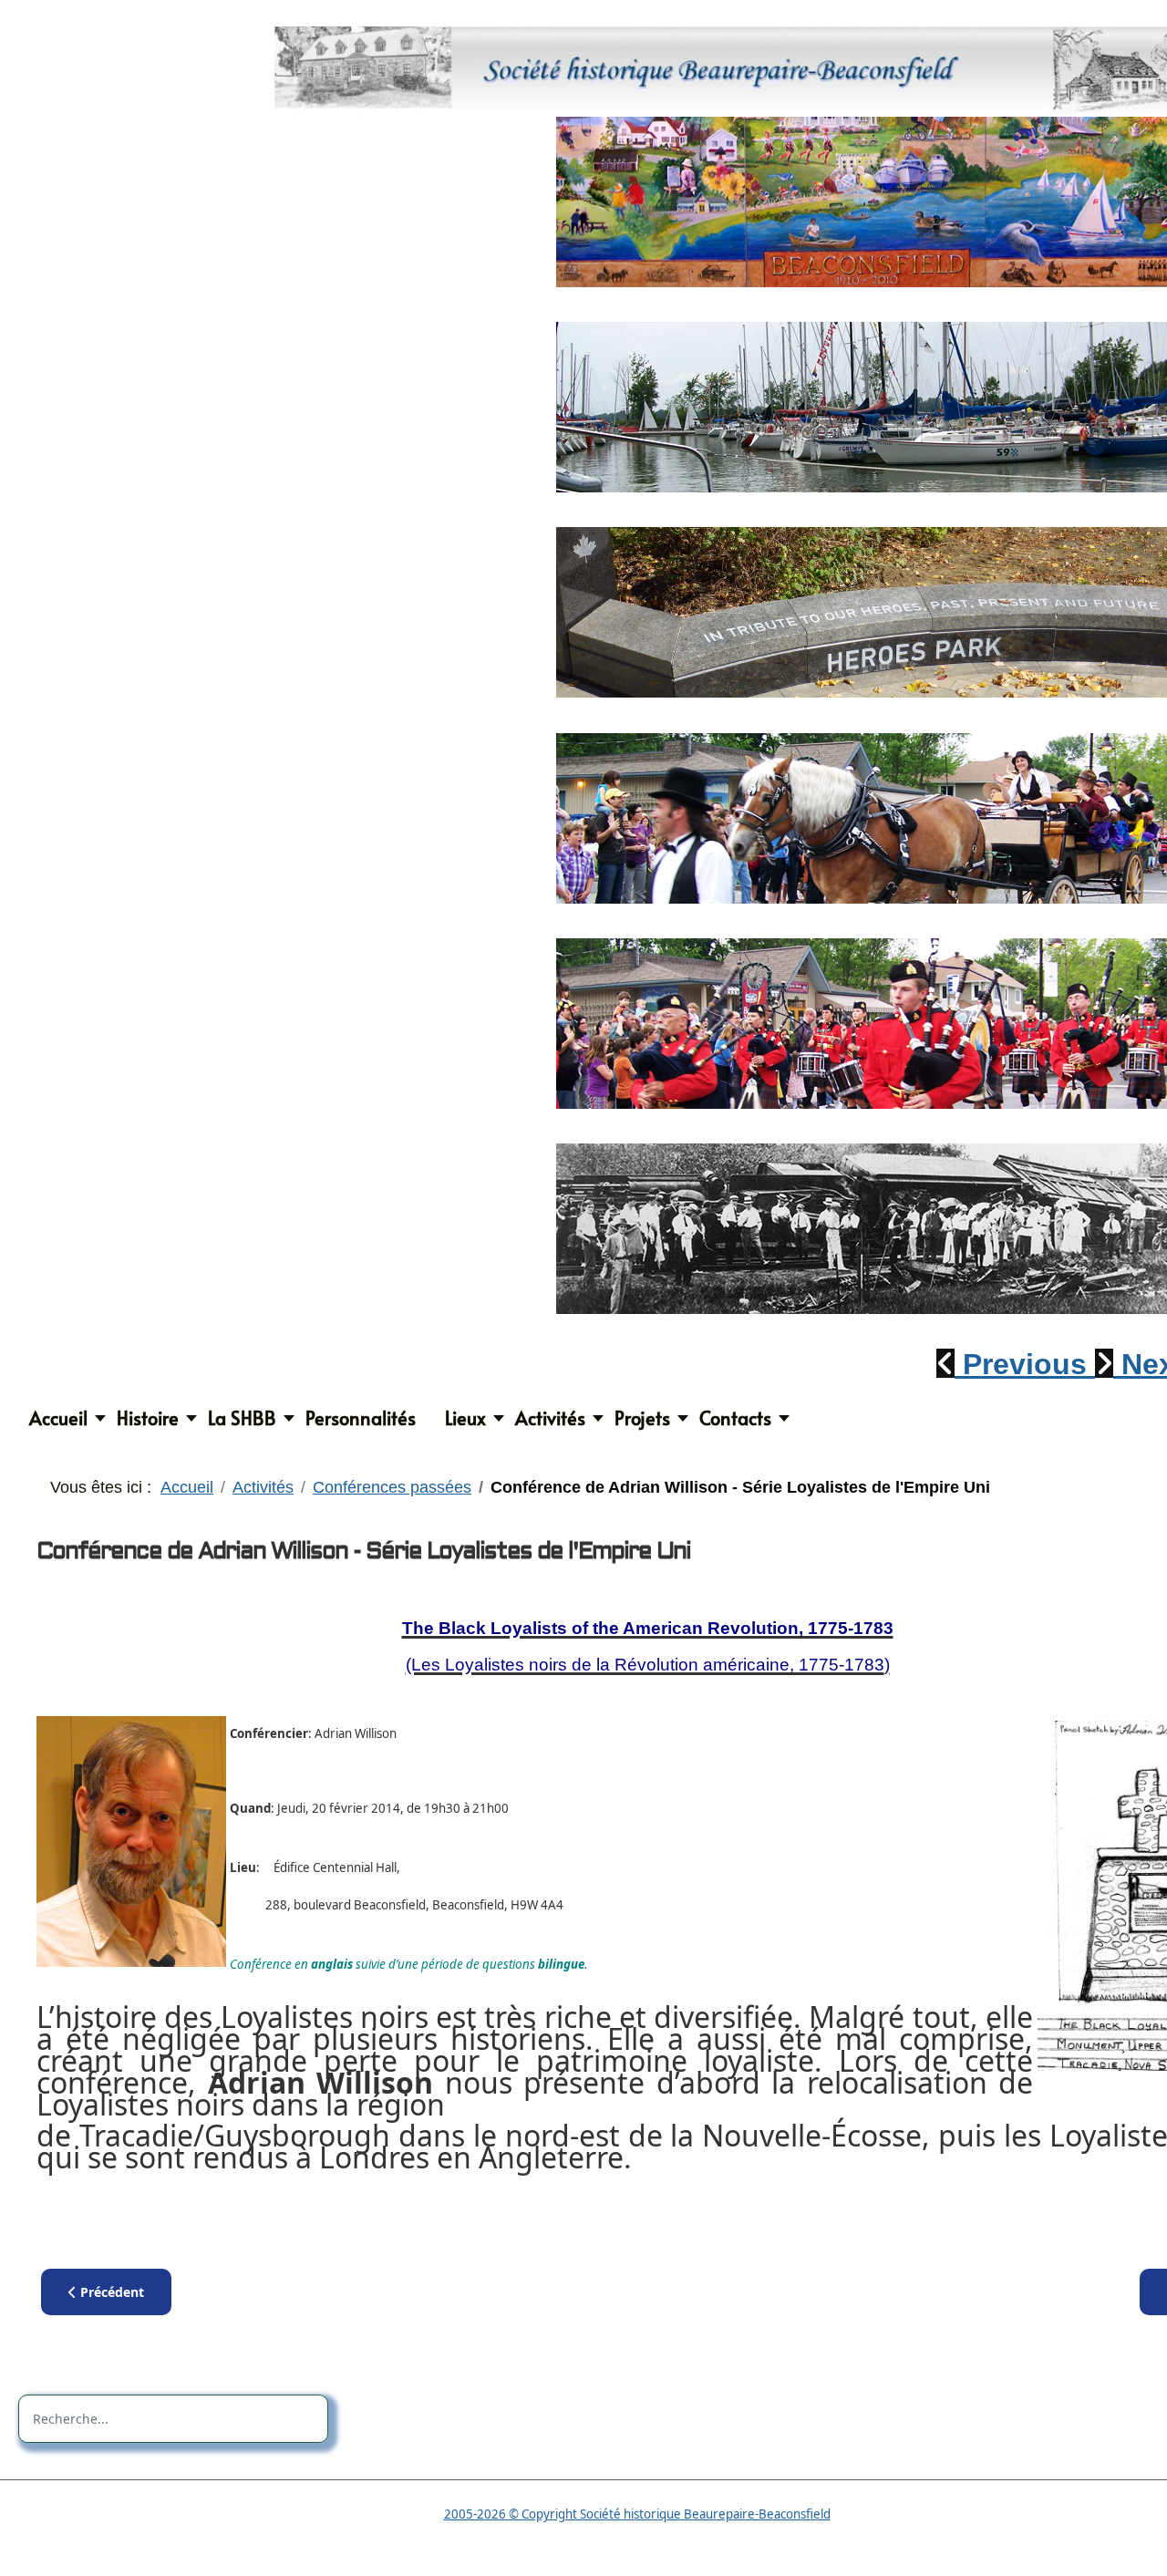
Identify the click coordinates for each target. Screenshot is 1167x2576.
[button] (1016, 1364)
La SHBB (242, 1418)
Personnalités (361, 1418)
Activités (550, 1418)
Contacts (735, 1418)
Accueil (58, 1418)
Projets (642, 1418)
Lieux (465, 1418)
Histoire (148, 1418)
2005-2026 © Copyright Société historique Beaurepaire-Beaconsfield (637, 2514)
